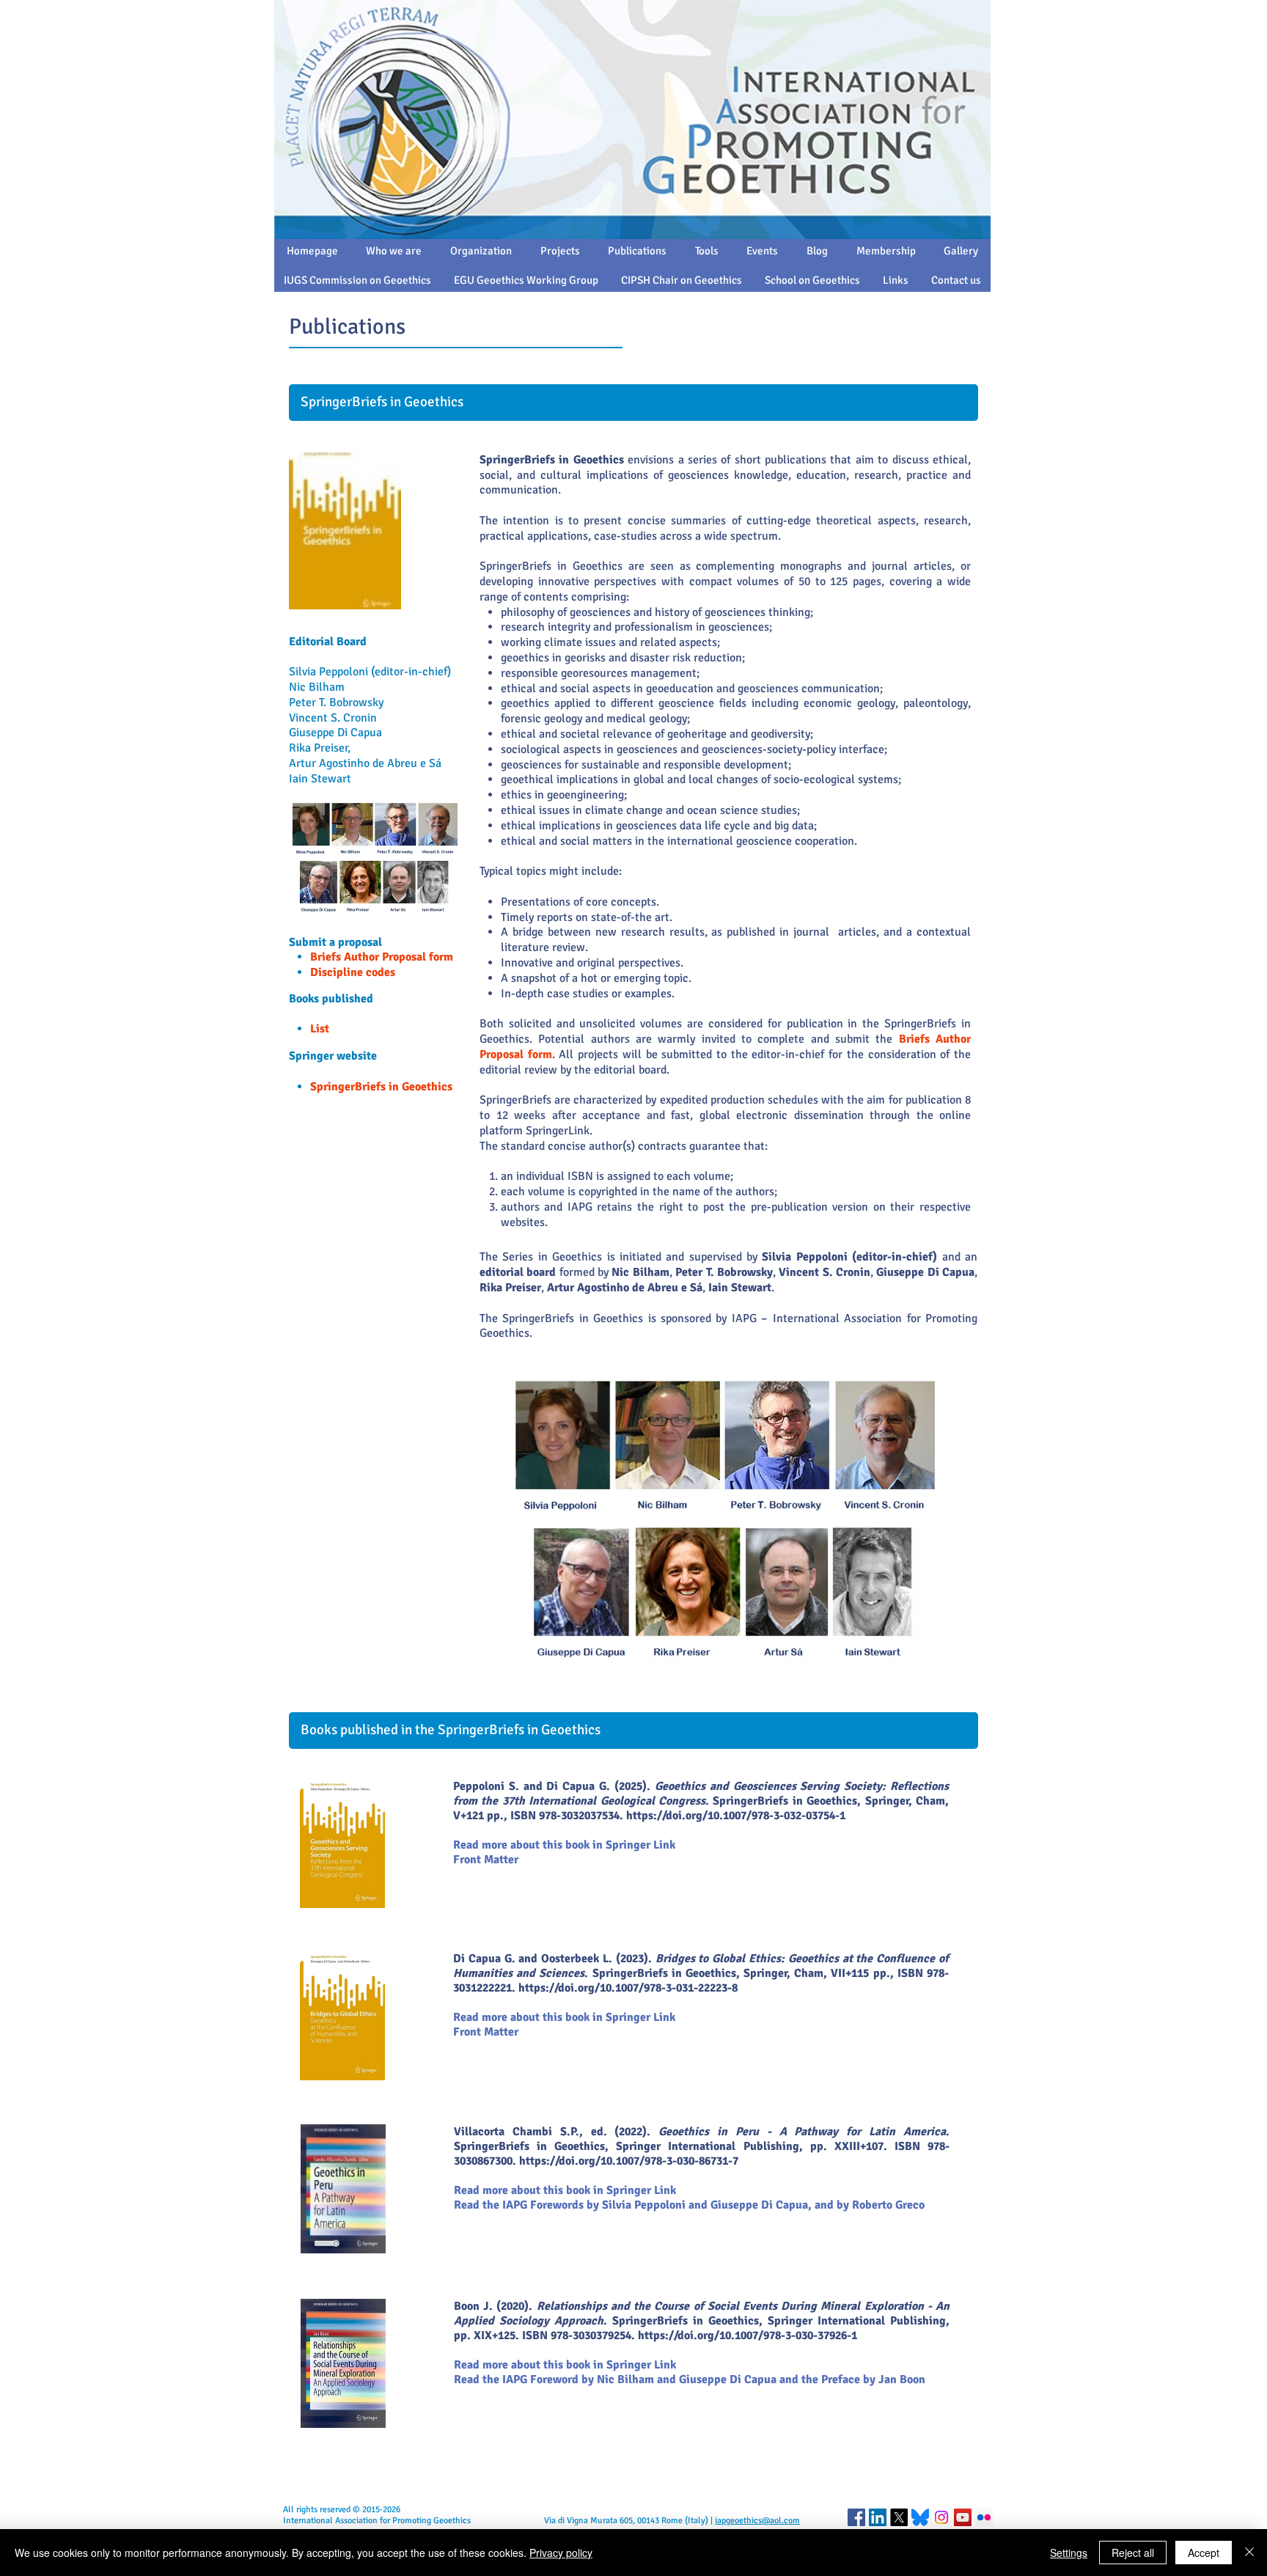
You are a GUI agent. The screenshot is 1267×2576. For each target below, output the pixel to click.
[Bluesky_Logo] (920, 2517)
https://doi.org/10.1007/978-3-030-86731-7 (629, 2161)
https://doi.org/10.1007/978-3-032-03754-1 (736, 1816)
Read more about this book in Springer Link (565, 2365)
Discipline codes (353, 972)
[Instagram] (941, 2517)
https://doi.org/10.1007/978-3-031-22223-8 (628, 1988)
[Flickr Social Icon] (984, 2517)
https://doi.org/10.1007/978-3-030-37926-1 (748, 2335)
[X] (899, 2517)
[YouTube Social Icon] (963, 2517)
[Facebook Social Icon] (856, 2517)
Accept (1204, 2553)
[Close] (1249, 2553)
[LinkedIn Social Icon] (878, 2517)
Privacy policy (561, 2553)
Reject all (1133, 2553)
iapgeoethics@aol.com (757, 2521)
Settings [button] (1069, 2553)
